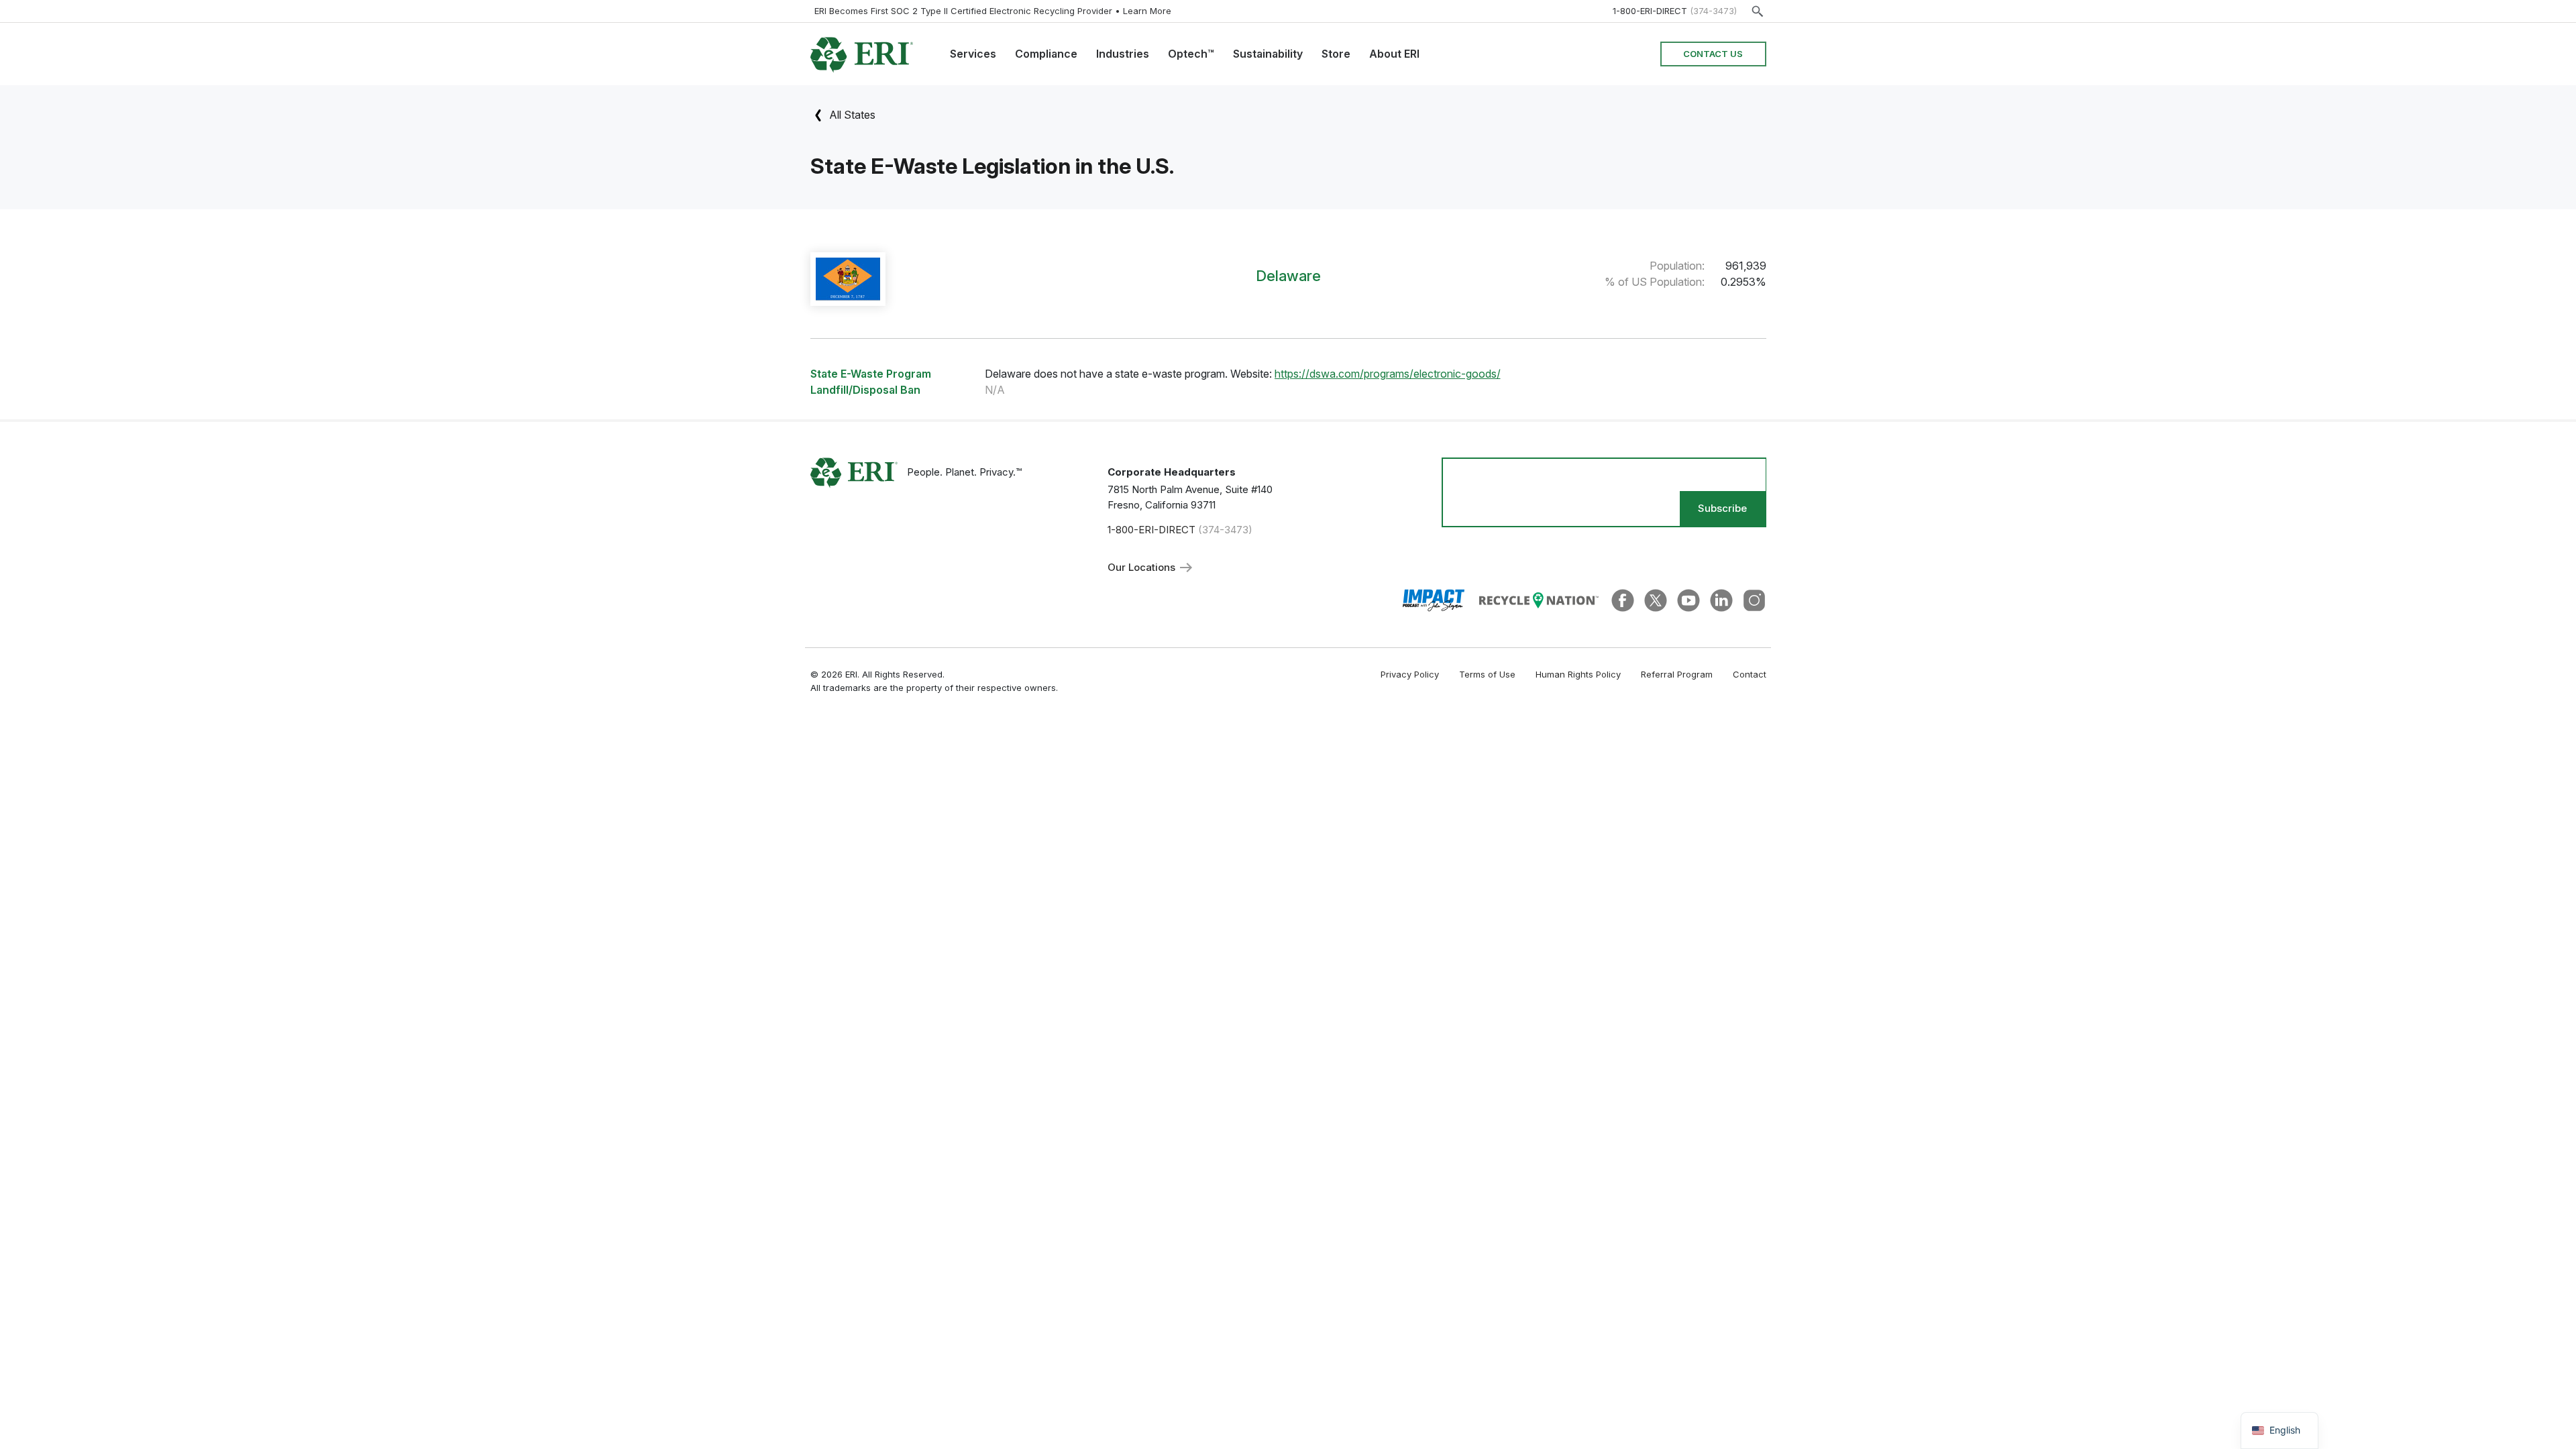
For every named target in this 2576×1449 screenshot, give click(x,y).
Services (973, 54)
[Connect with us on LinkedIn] (1721, 599)
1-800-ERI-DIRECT (1650, 11)
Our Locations (1143, 567)
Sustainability (1268, 54)
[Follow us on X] (1656, 599)
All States (851, 115)
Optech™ (1191, 54)
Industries (1123, 54)
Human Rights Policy (1578, 674)
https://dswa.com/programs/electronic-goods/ (1388, 374)
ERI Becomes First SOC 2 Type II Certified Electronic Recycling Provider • (993, 11)
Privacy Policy (1410, 674)
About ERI (1394, 54)
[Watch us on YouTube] (1688, 599)
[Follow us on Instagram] (1754, 599)
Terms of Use (1487, 674)
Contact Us (1713, 54)
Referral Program (1677, 674)
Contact (1750, 674)
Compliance (1046, 54)
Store (1336, 54)
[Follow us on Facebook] (1623, 599)
